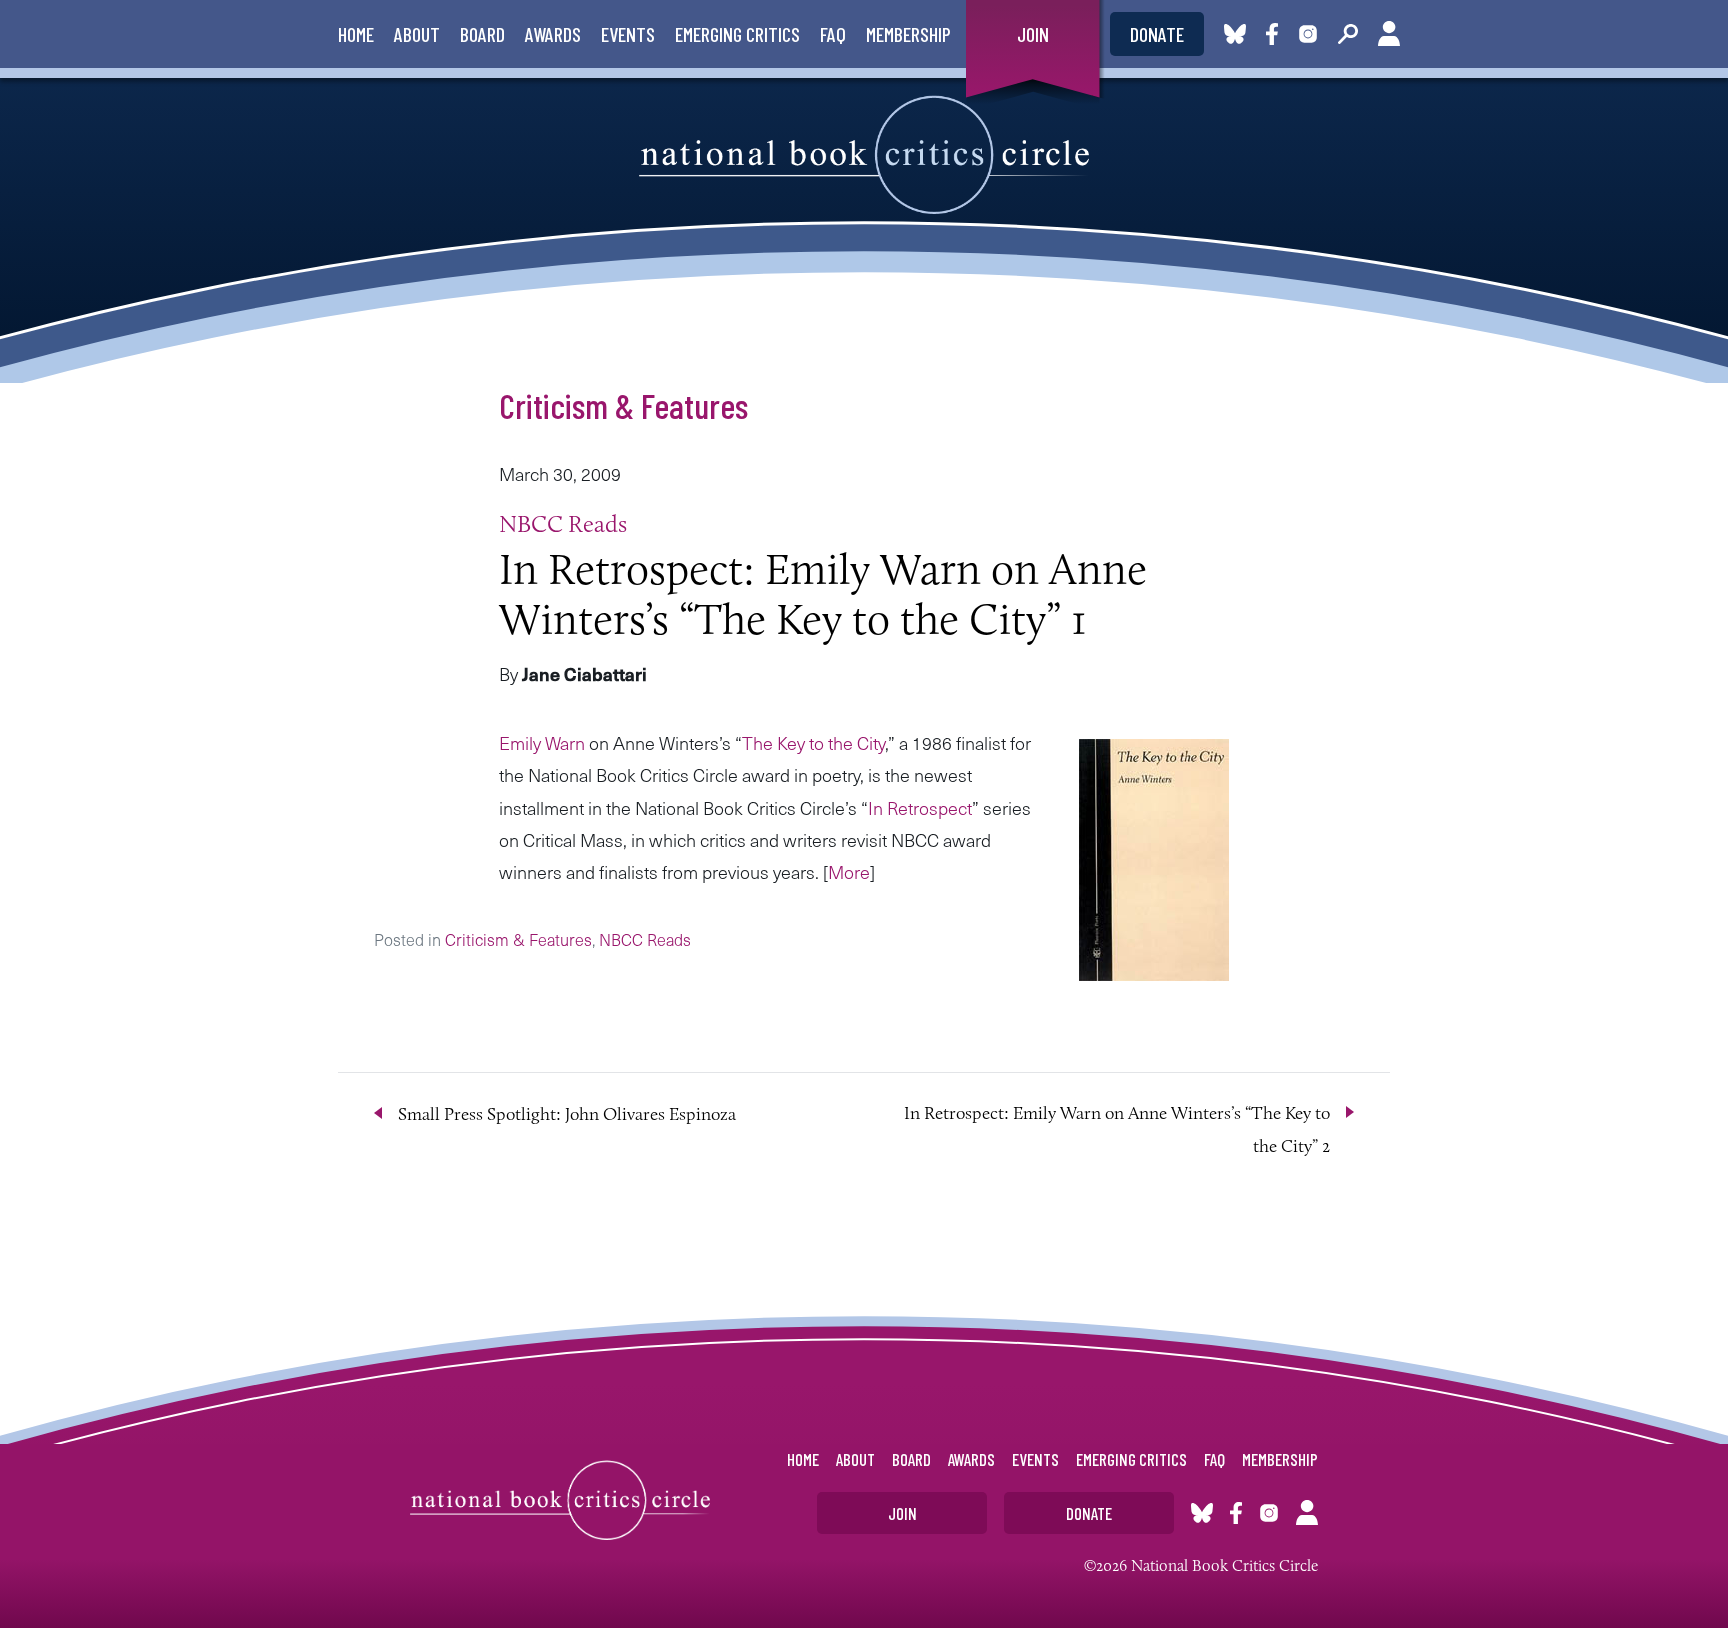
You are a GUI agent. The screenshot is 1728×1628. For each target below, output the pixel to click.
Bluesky (1235, 34)
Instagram (1308, 34)
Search (1348, 34)
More (849, 871)
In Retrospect (920, 807)
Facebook (1276, 34)
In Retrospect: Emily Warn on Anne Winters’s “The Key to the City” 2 (1117, 1129)
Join (1033, 34)
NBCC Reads (563, 523)
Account (1389, 34)
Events (628, 34)
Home (356, 34)
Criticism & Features (623, 405)
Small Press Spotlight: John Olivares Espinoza (567, 1114)
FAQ (833, 34)
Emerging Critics (737, 34)
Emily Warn (542, 742)
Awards (553, 34)
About (417, 34)
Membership (908, 34)
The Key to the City (813, 742)
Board (482, 34)
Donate (1157, 34)
